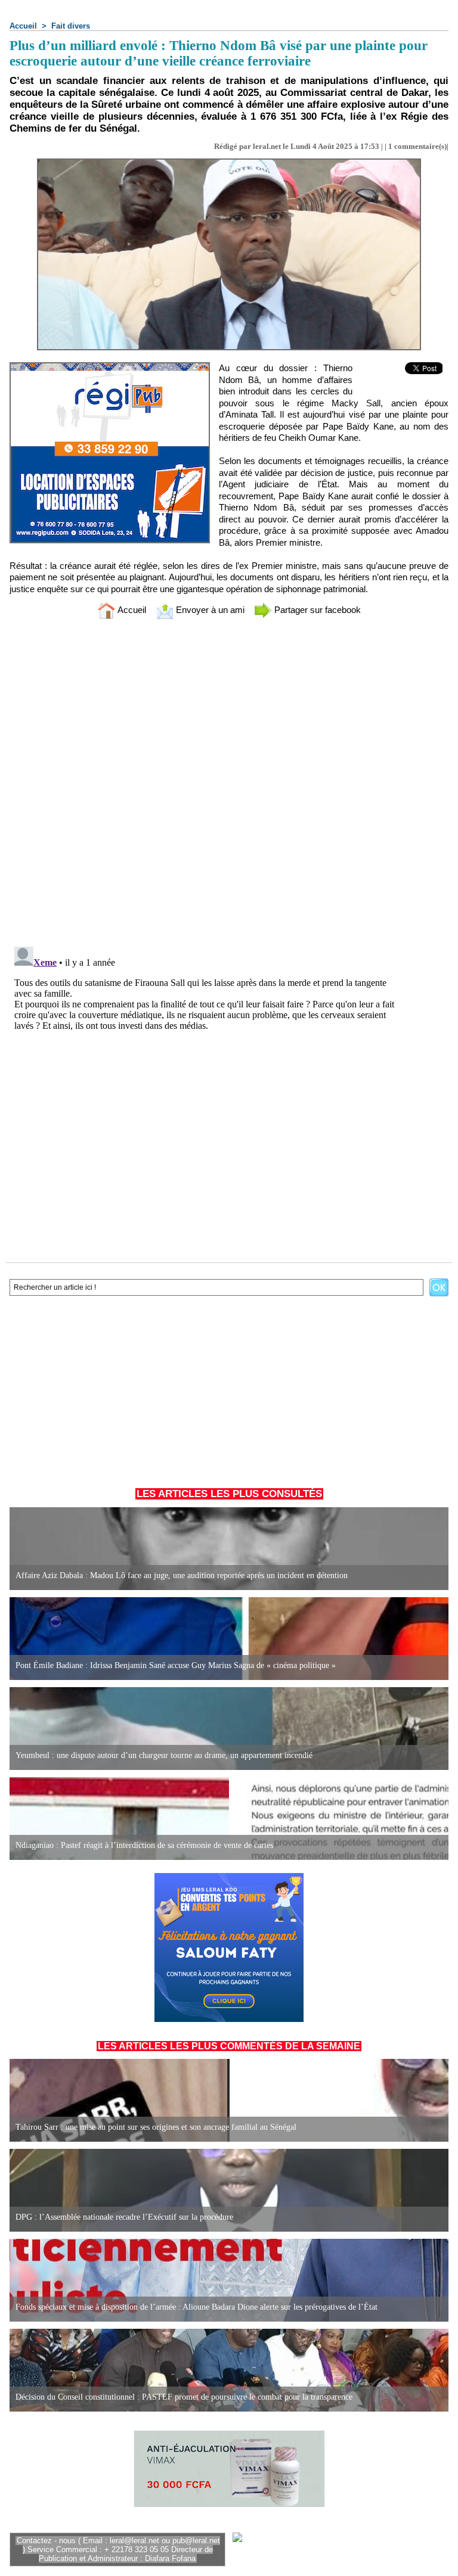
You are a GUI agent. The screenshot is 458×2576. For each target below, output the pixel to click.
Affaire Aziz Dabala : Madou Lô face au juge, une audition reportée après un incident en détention (182, 1575)
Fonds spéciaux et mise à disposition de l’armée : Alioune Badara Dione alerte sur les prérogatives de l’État (196, 2307)
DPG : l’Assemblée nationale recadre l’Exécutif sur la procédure (124, 2217)
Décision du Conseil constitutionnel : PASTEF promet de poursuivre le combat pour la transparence (184, 2397)
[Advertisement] (229, 1389)
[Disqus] (229, 785)
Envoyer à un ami (209, 610)
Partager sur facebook (316, 610)
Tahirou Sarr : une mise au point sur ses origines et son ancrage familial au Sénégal (156, 2127)
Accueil (23, 26)
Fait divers (71, 26)
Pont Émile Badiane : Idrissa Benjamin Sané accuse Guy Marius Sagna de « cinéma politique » (176, 1665)
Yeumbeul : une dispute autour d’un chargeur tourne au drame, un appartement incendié (164, 1755)
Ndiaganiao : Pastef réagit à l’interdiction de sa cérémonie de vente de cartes (144, 1845)
